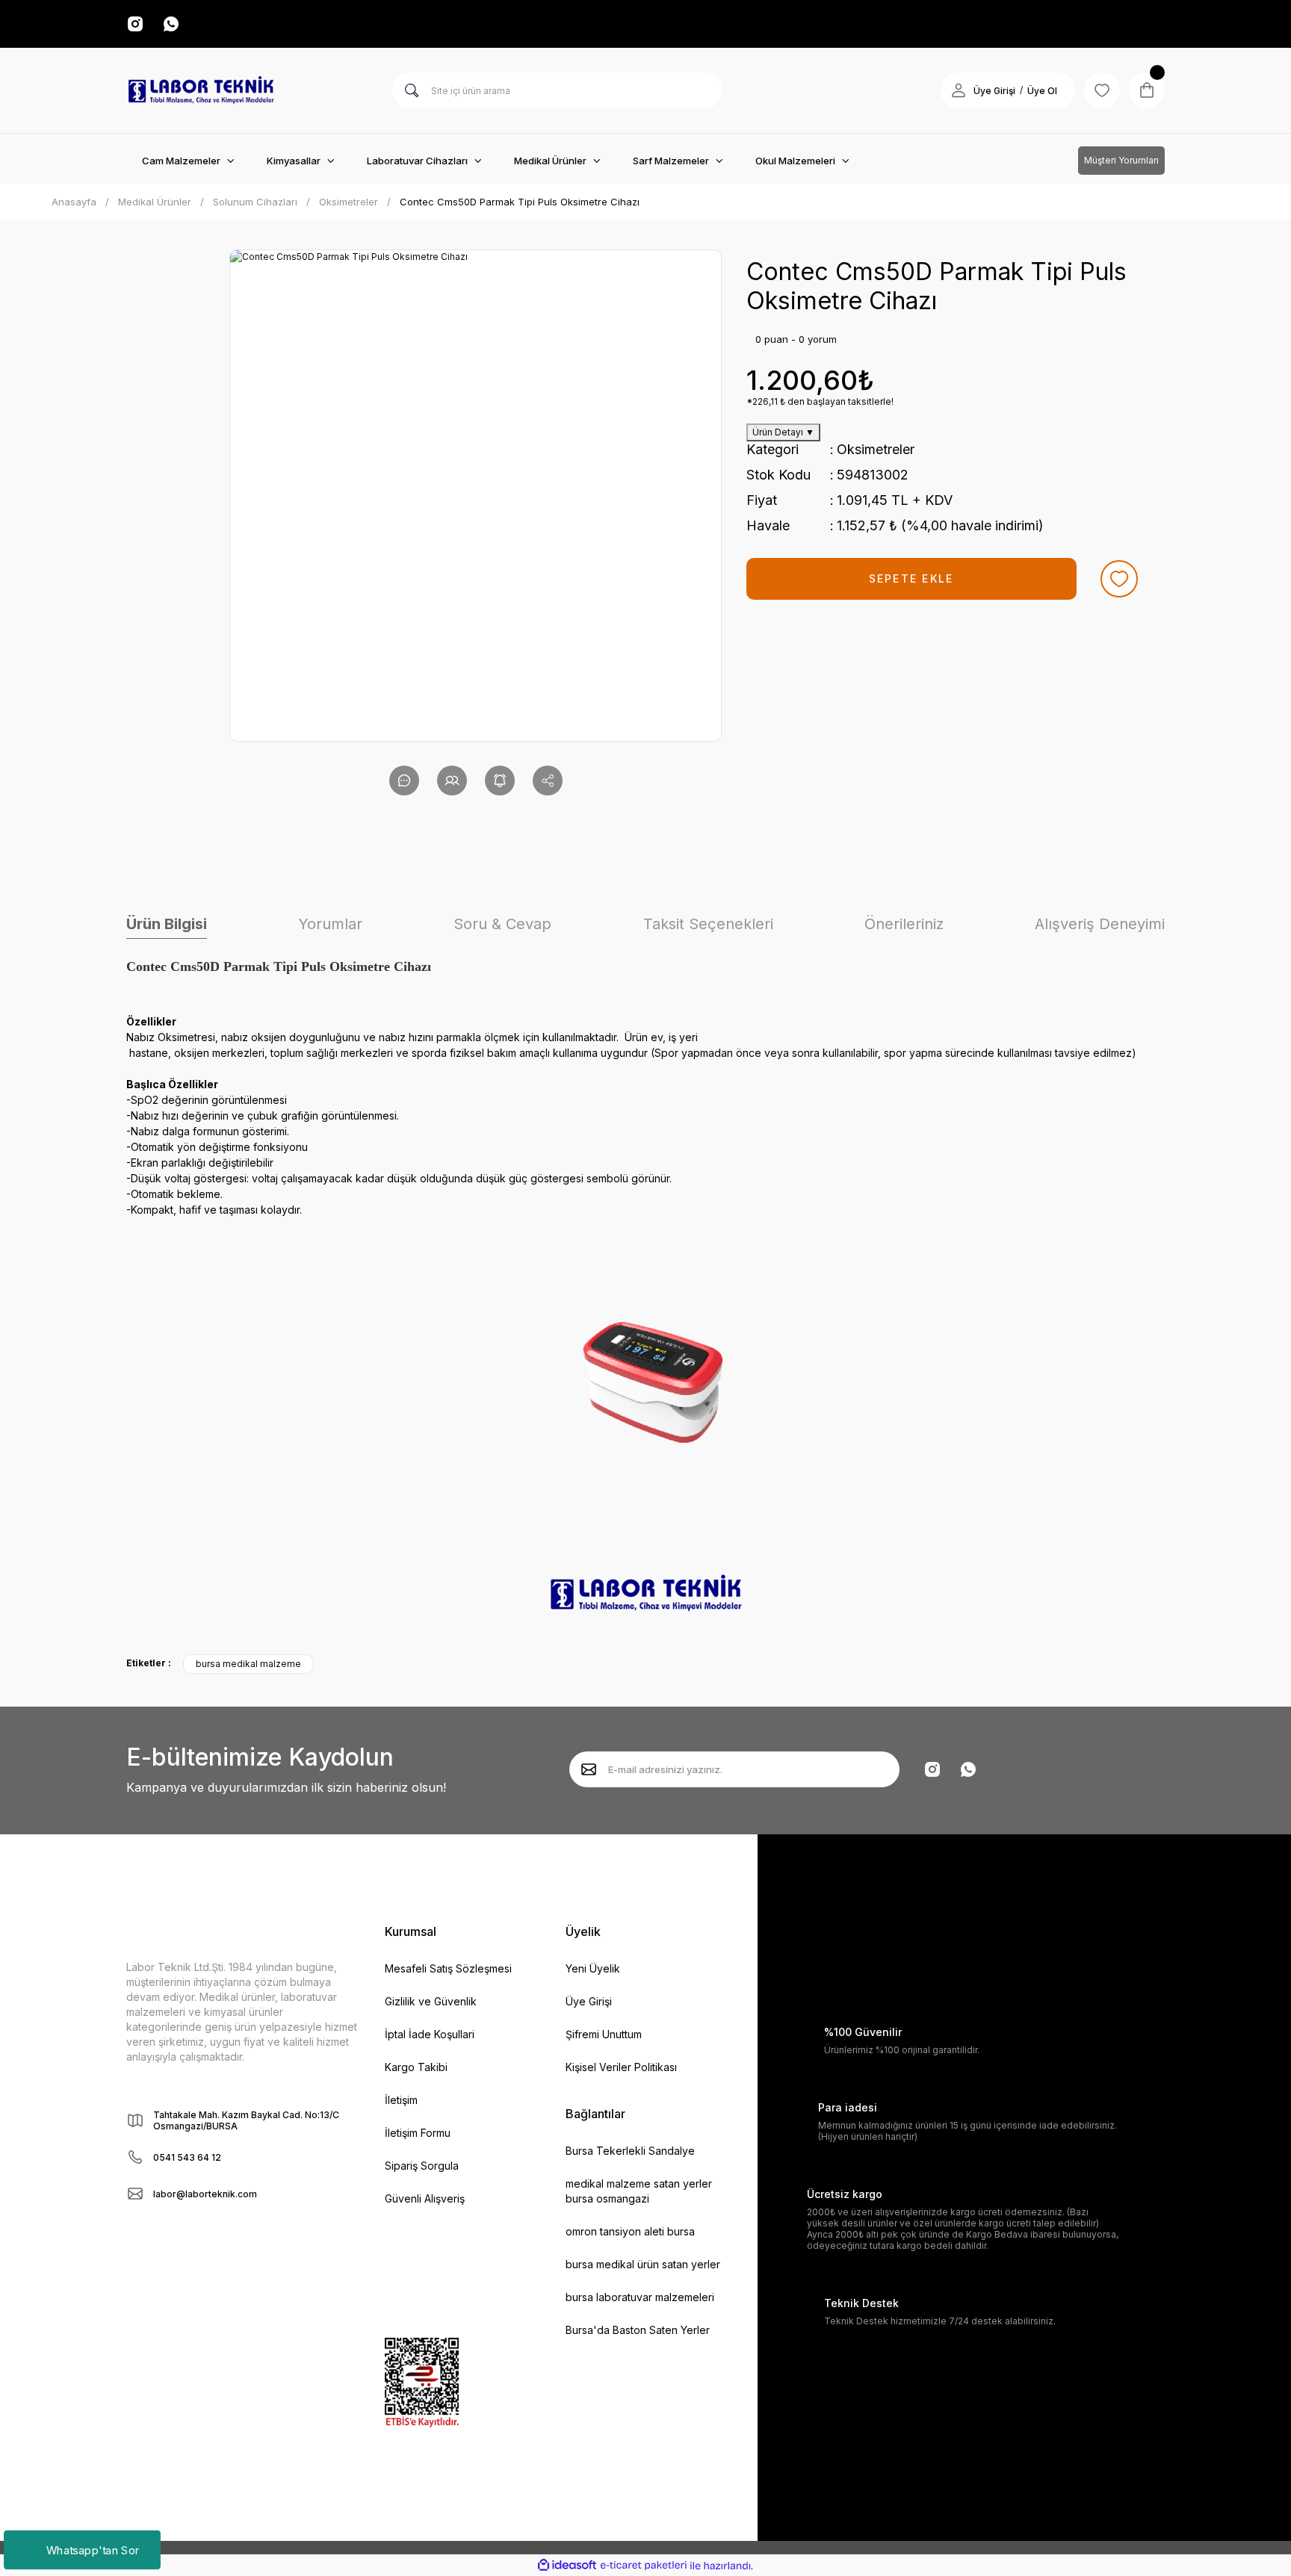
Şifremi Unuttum (604, 2034)
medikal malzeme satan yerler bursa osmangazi (639, 2191)
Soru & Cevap (502, 924)
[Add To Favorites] (1119, 579)
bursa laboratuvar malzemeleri (640, 2297)
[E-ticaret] (644, 2566)
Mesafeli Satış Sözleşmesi (448, 1968)
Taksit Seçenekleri (708, 924)
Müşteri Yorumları (1121, 160)
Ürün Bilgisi (167, 924)
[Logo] (201, 90)
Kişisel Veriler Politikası (621, 2067)
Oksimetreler (876, 449)
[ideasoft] (567, 2566)
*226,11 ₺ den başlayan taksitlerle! (820, 401)
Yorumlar (330, 924)
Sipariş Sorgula (422, 2166)
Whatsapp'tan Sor (92, 2549)
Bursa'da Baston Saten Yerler (638, 2330)
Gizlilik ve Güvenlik (431, 2001)
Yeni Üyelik (593, 1968)
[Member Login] (959, 90)
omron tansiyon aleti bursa (630, 2231)
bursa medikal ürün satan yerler (643, 2264)
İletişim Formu (418, 2133)
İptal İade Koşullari (430, 2034)
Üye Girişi (994, 91)
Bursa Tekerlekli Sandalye (630, 2151)
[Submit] (589, 1769)
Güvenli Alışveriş (425, 2198)
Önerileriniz (904, 924)
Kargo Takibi (416, 2067)
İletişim (401, 2100)
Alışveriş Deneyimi (1100, 924)
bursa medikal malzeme (248, 1664)
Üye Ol (1042, 91)
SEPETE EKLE (911, 578)
